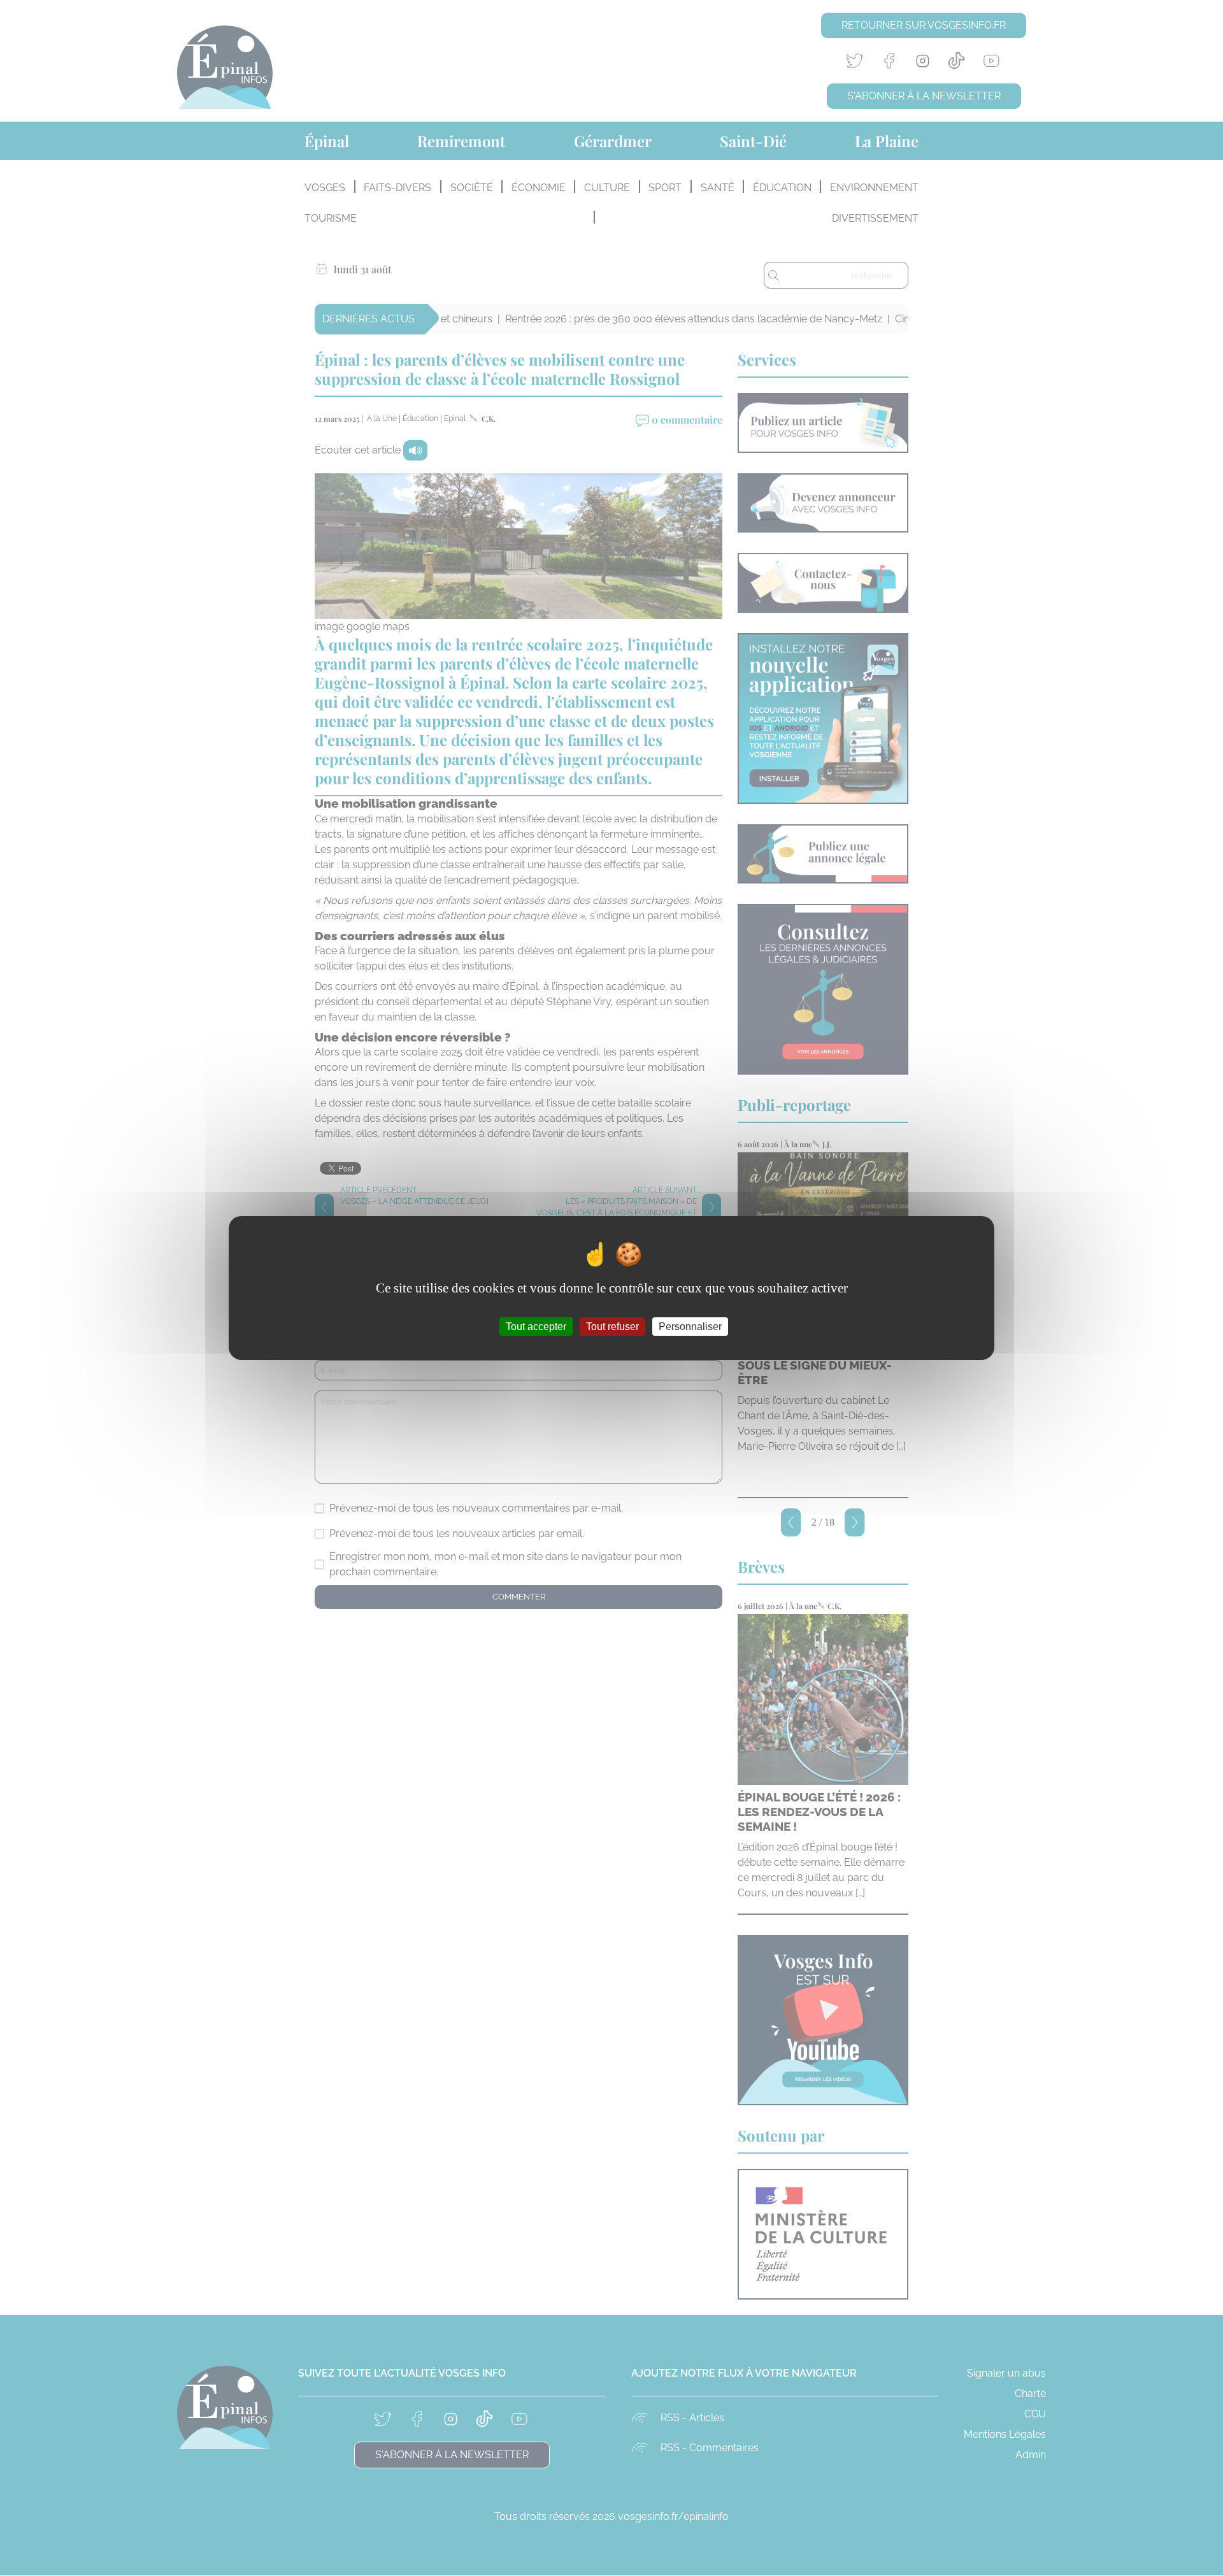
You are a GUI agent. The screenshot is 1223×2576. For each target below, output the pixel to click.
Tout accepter (536, 1327)
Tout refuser (612, 1327)
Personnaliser (690, 1327)
